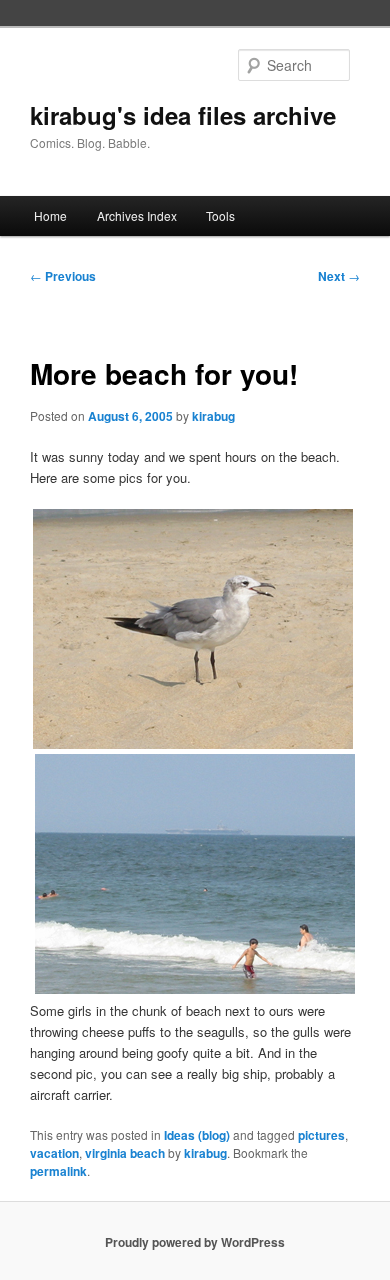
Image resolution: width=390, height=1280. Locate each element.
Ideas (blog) (197, 1135)
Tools (220, 215)
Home (50, 215)
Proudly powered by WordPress (195, 1242)
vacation (54, 1153)
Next (339, 276)
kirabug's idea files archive (183, 115)
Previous (63, 276)
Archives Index (137, 215)
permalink (58, 1171)
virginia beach (125, 1153)
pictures (321, 1135)
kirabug (213, 416)
